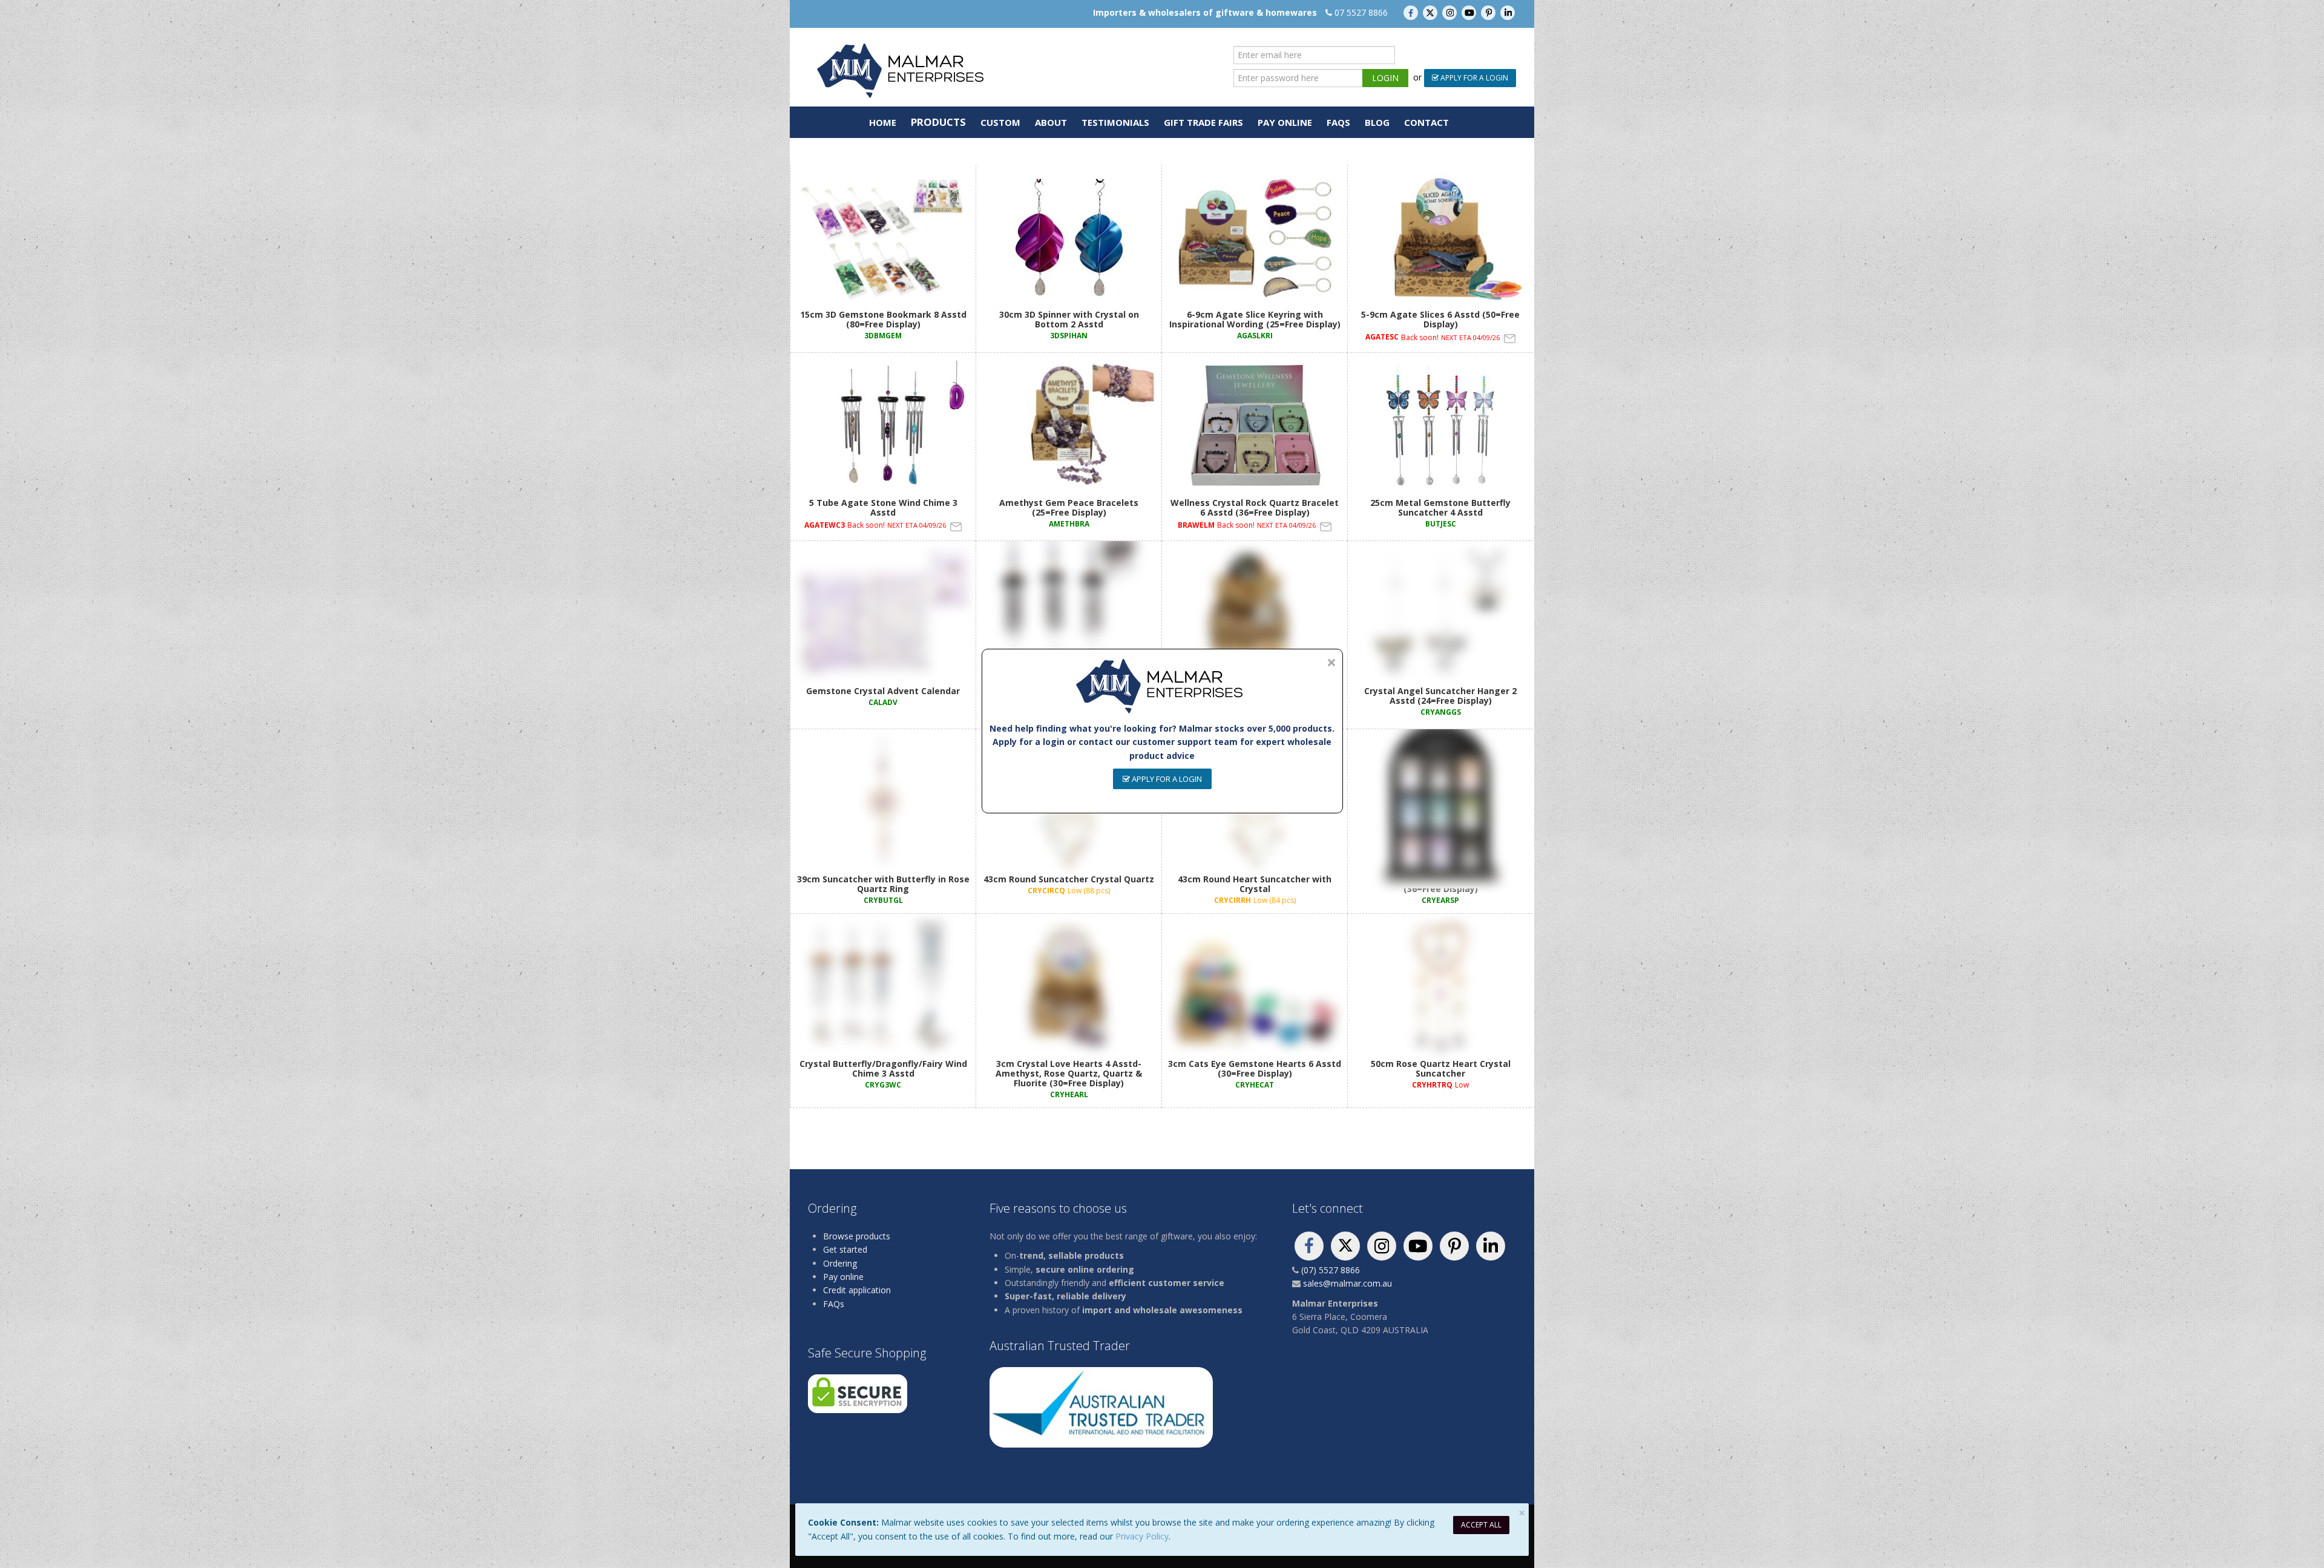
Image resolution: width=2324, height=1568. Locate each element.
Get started (845, 1249)
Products (938, 122)
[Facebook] (1412, 12)
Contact (1426, 122)
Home (883, 122)
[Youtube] (1470, 12)
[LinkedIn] (1508, 12)
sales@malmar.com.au (1347, 1283)
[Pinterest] (1489, 12)
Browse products (857, 1236)
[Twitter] (1431, 12)
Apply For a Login (1473, 78)
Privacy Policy (1142, 1536)
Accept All (1481, 1525)
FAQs (1338, 122)
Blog (1377, 122)
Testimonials (1115, 122)
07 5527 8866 (1361, 12)
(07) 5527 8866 (1331, 1270)
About (1051, 122)
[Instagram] (1451, 12)
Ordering (840, 1263)
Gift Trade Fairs (1203, 122)
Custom (1000, 122)
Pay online (843, 1277)
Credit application (857, 1290)
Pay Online (1285, 122)
